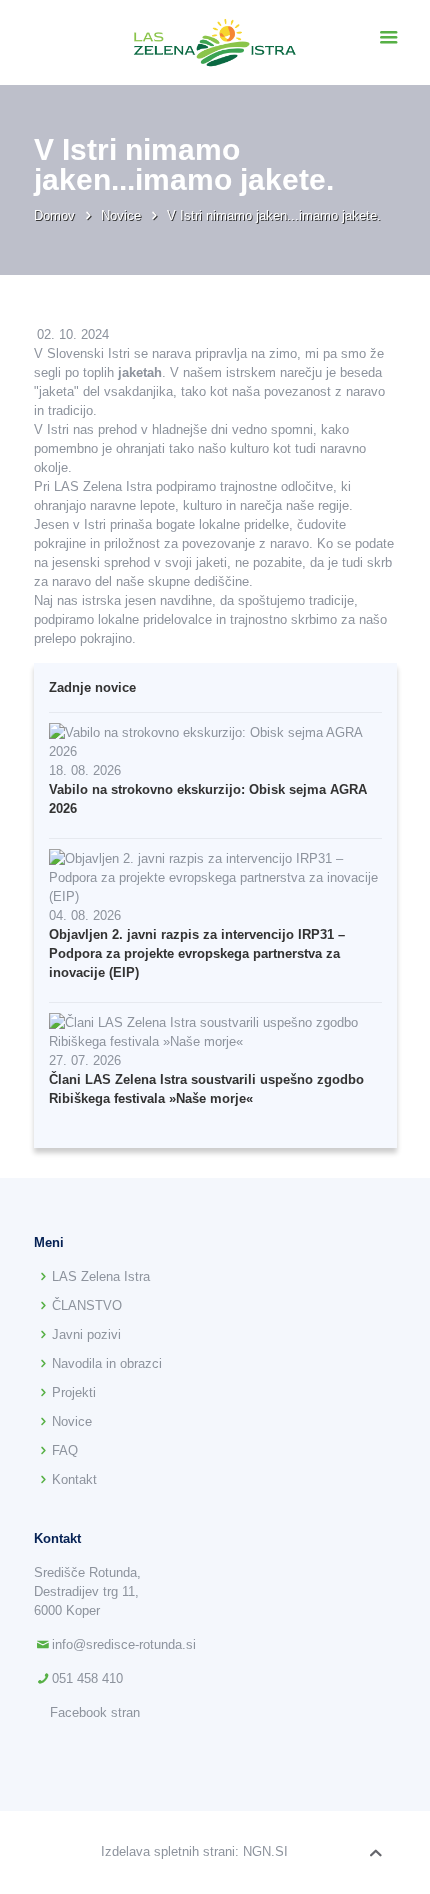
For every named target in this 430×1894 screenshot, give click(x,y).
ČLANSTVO (87, 1305)
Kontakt (74, 1479)
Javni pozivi (86, 1334)
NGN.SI (265, 1851)
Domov (56, 215)
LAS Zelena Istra (101, 1276)
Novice (123, 215)
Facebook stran (95, 1712)
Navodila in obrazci (107, 1363)
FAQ (65, 1450)
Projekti (74, 1392)
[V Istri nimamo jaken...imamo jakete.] (215, 42)
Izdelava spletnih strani (168, 1851)
